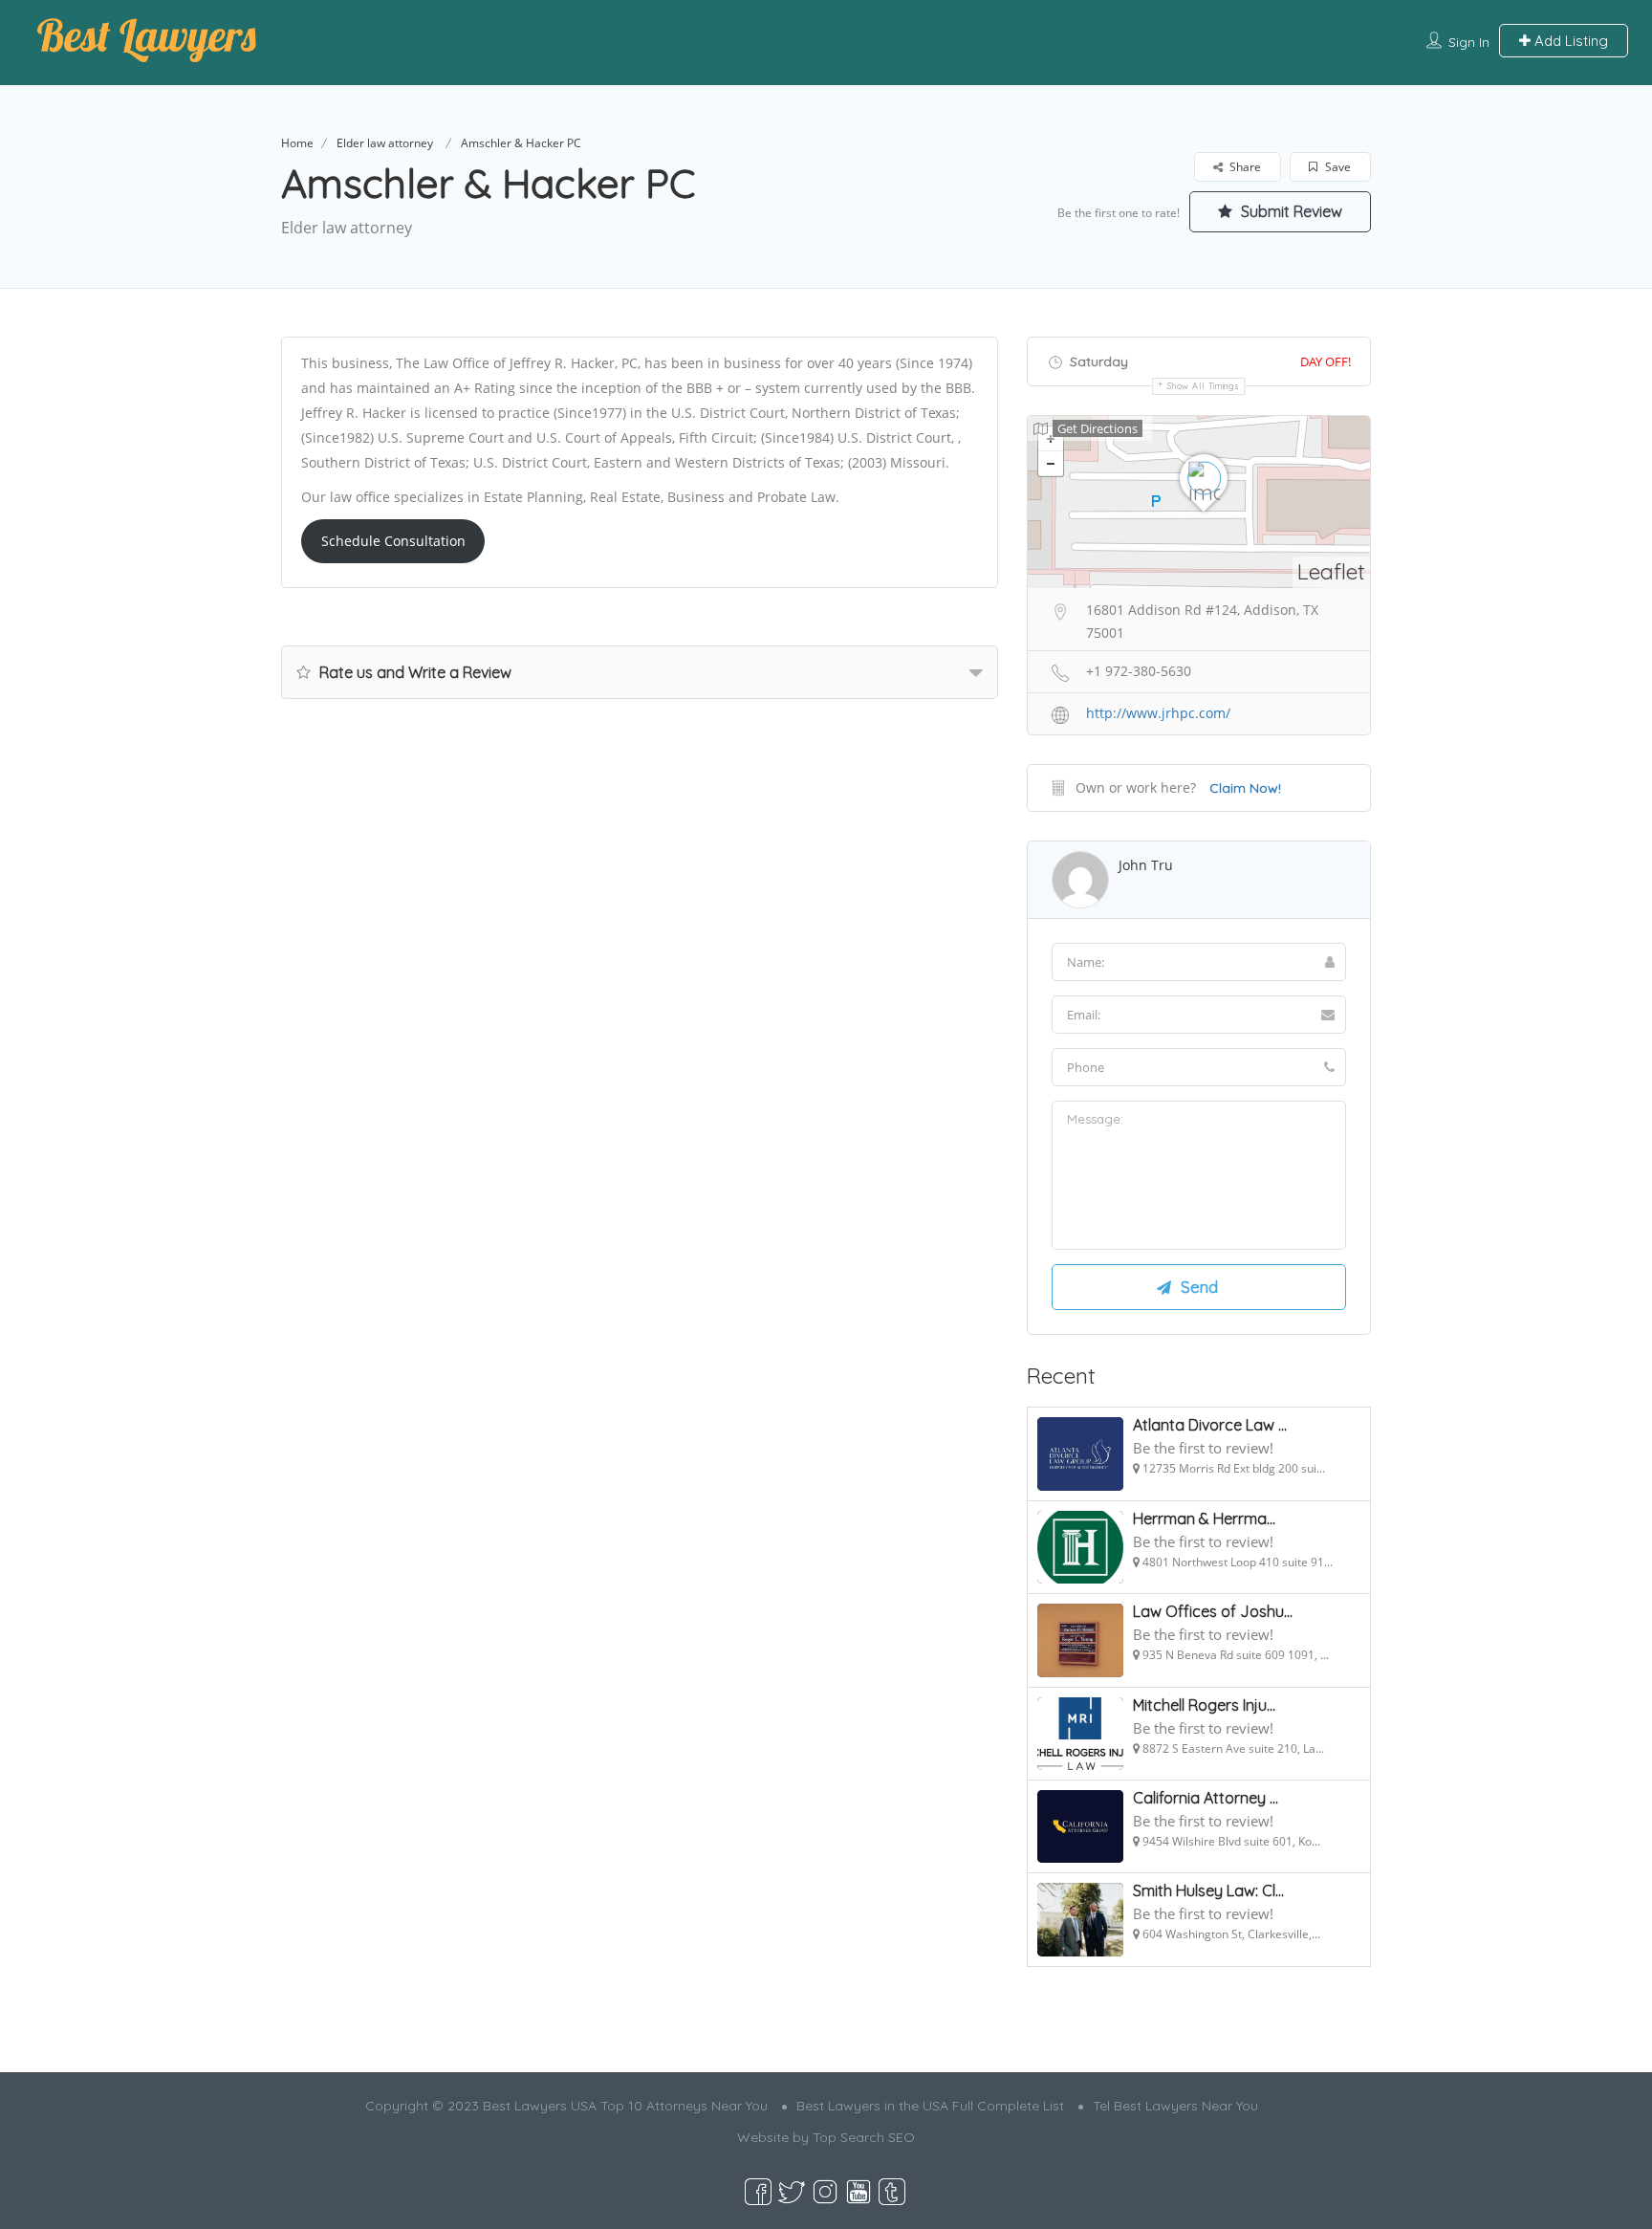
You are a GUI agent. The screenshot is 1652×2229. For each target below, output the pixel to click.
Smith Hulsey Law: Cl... (1208, 1890)
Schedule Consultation (393, 541)
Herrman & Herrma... (1204, 1519)
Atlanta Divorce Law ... (1210, 1425)
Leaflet (1331, 571)
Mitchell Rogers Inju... (1204, 1705)
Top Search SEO (864, 2137)
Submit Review (1290, 211)
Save (1337, 167)
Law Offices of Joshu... (1213, 1611)
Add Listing (1569, 41)
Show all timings (1203, 386)
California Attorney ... (1206, 1798)
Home (297, 143)
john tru (1146, 865)
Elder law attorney (385, 143)
